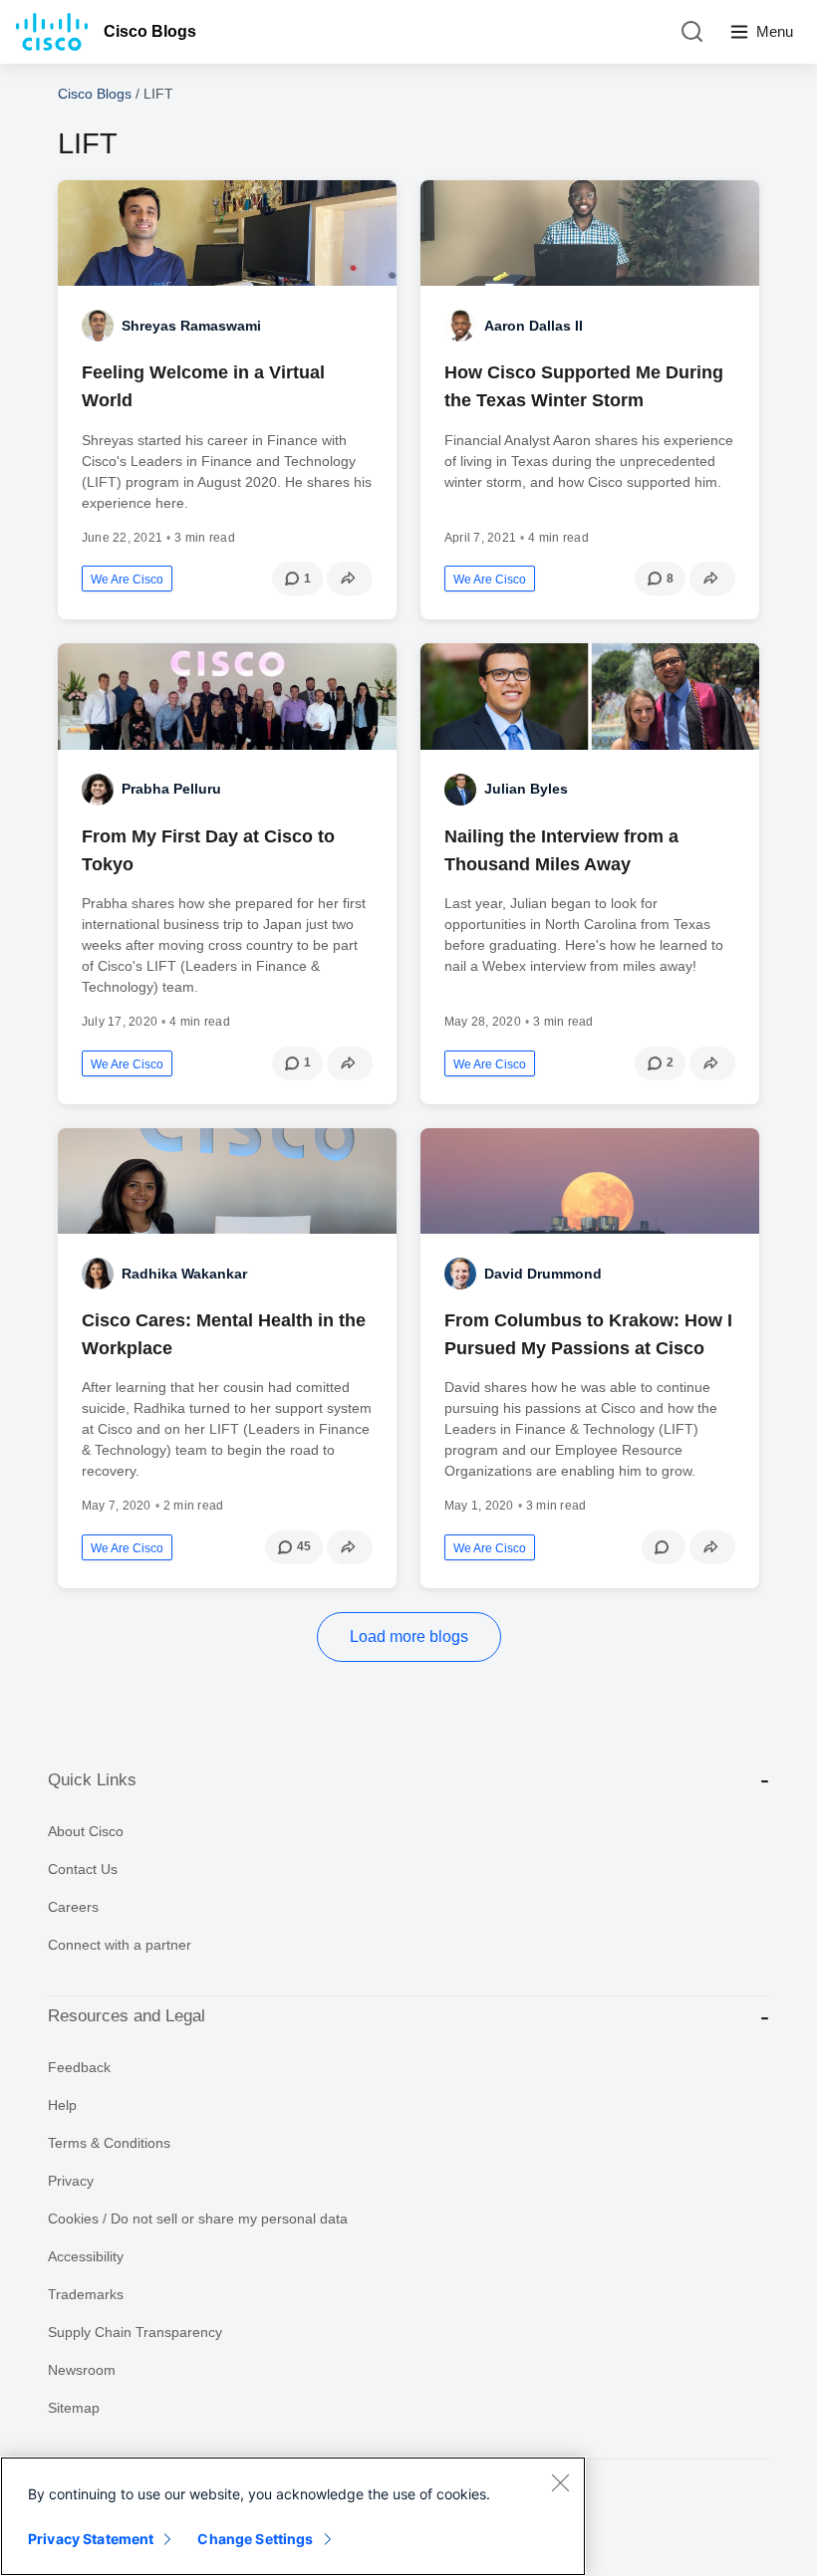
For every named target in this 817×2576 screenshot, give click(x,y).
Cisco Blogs (150, 31)
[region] (293, 2516)
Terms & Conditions (109, 2143)
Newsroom (82, 2370)
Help (62, 2105)
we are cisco (127, 580)
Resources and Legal (127, 2016)
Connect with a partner (120, 1945)
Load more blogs (409, 1637)
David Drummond (543, 1274)
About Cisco (86, 1831)
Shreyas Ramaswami (191, 326)
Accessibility (86, 2256)
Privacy (71, 2181)
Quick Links (92, 1780)
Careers (73, 1907)
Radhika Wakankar (184, 1274)
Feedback (79, 2067)
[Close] (560, 2482)
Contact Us (83, 1869)
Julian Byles (526, 789)
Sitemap (74, 2408)
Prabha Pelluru (171, 789)
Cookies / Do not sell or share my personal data (198, 2219)
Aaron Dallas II (534, 326)
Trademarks (86, 2294)
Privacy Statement (91, 2539)
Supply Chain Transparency (135, 2332)
